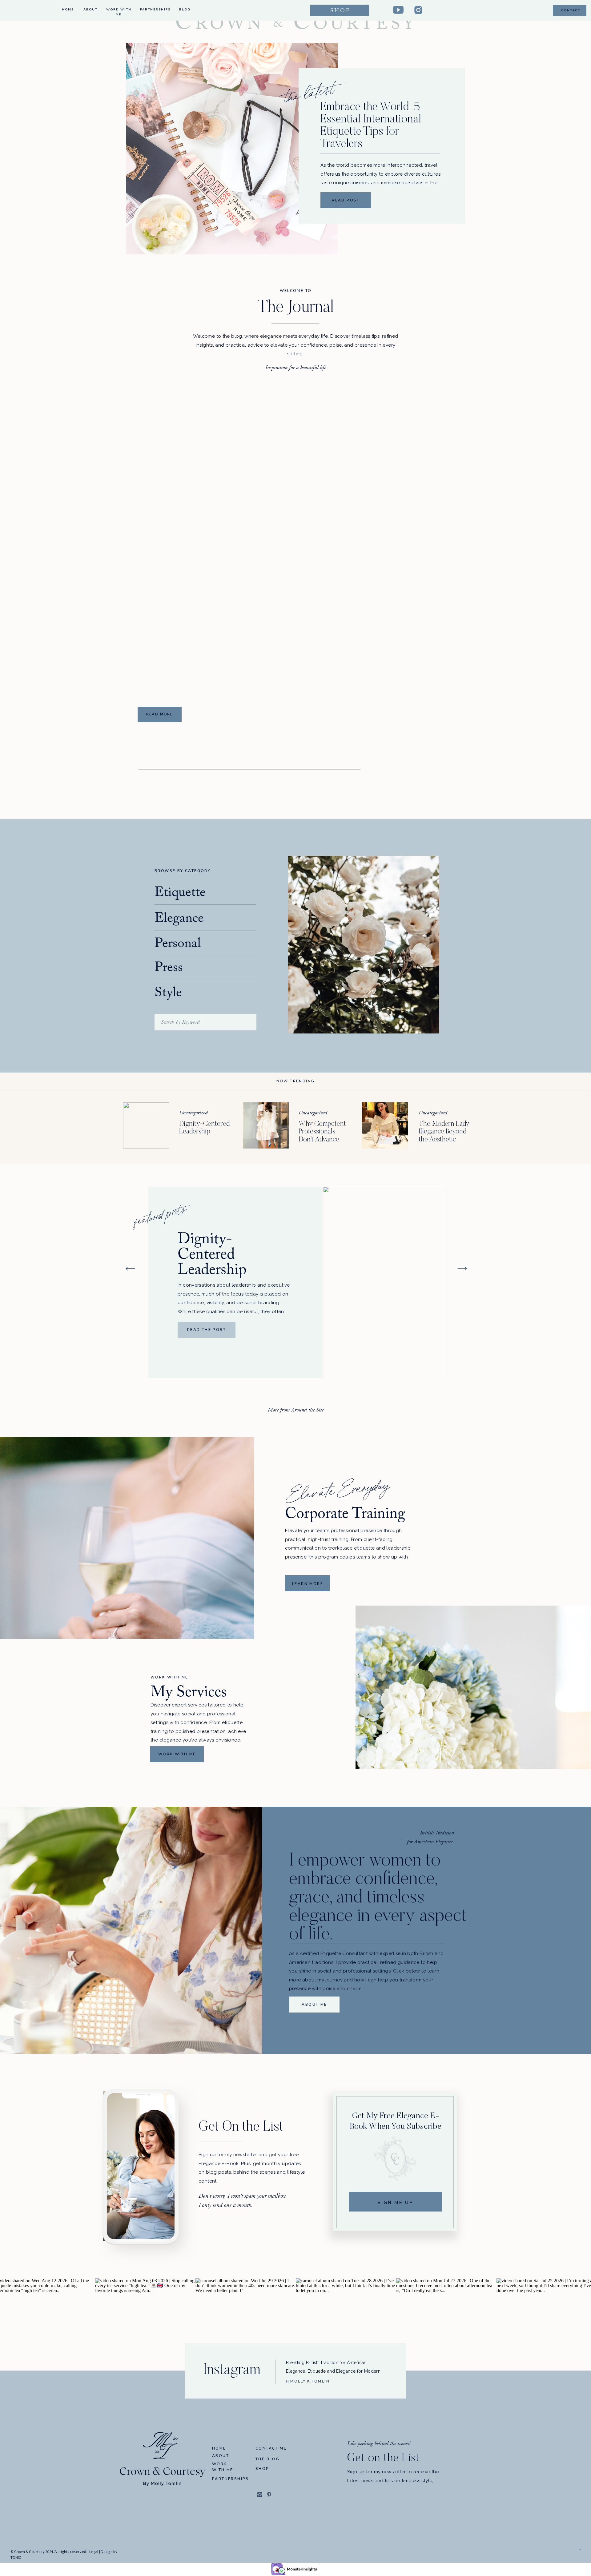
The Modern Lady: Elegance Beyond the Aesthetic (444, 1132)
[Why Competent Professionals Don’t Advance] (266, 1125)
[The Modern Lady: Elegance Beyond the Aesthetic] (385, 1125)
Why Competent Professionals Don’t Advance (322, 1132)
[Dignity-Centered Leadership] (146, 1125)
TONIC (16, 2557)
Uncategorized (193, 1113)
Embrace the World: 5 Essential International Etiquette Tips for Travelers (371, 126)
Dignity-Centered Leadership (212, 1256)
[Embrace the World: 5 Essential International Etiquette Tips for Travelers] (232, 149)
